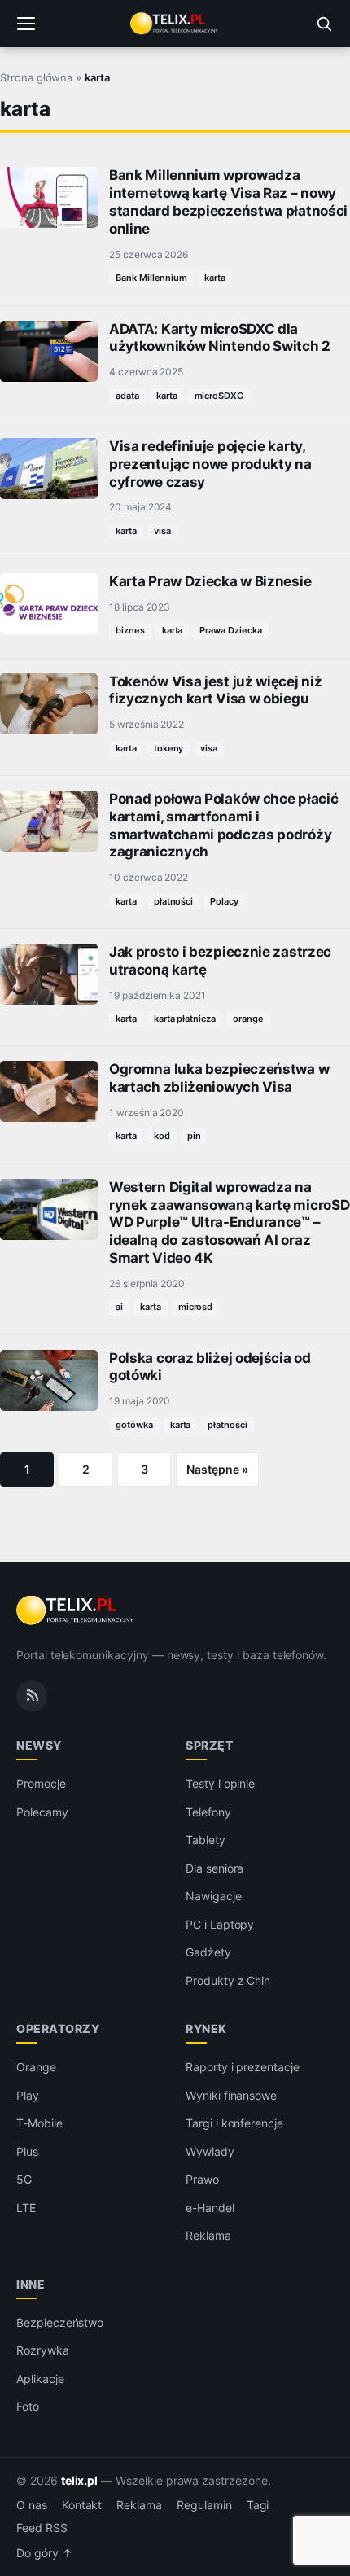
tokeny (169, 748)
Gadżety (208, 1952)
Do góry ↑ (44, 2553)
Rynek (206, 2028)
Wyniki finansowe (231, 2095)
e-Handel (210, 2208)
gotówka (134, 1425)
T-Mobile (39, 2123)
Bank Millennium (151, 278)
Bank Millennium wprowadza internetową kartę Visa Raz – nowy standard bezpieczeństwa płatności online (228, 202)
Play (28, 2095)
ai (119, 1307)
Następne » (217, 1469)
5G (24, 2179)
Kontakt (82, 2505)
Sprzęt (209, 1745)
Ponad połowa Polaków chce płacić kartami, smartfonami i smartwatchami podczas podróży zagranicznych (223, 825)
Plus (27, 2151)
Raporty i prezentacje (243, 2067)
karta (215, 278)
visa (162, 531)
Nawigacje (214, 1896)
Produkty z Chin (228, 1980)
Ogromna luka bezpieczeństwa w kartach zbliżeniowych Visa (219, 1078)
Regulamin (204, 2505)
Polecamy (42, 1812)
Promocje (41, 1783)
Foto (28, 2406)
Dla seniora (214, 1868)
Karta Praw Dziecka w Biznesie (210, 581)
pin (194, 1136)
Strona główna (36, 77)
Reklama (208, 2235)
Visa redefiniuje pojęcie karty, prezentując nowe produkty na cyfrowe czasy (210, 464)
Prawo (202, 2179)
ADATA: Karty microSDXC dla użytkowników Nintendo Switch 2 (220, 338)
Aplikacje (40, 2379)
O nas (32, 2505)
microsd (196, 1307)
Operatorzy (58, 2028)
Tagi (258, 2505)
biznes (130, 630)
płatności (174, 901)
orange (248, 1019)
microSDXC (219, 396)
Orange (36, 2067)
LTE (26, 2208)
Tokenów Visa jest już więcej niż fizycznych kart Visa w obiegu (215, 690)
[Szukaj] (324, 24)
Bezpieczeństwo (60, 2322)
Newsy (39, 1745)
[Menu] (26, 24)
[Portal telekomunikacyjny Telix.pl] (175, 24)
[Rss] (32, 1696)
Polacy (224, 901)
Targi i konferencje (234, 2123)
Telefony (208, 1812)
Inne (31, 2284)
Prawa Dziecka (230, 630)
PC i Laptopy (220, 1924)
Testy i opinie (220, 1783)
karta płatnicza (185, 1019)
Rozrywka (43, 2350)
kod (162, 1136)
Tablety (206, 1840)
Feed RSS (42, 2528)
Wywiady (210, 2151)
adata (127, 396)
